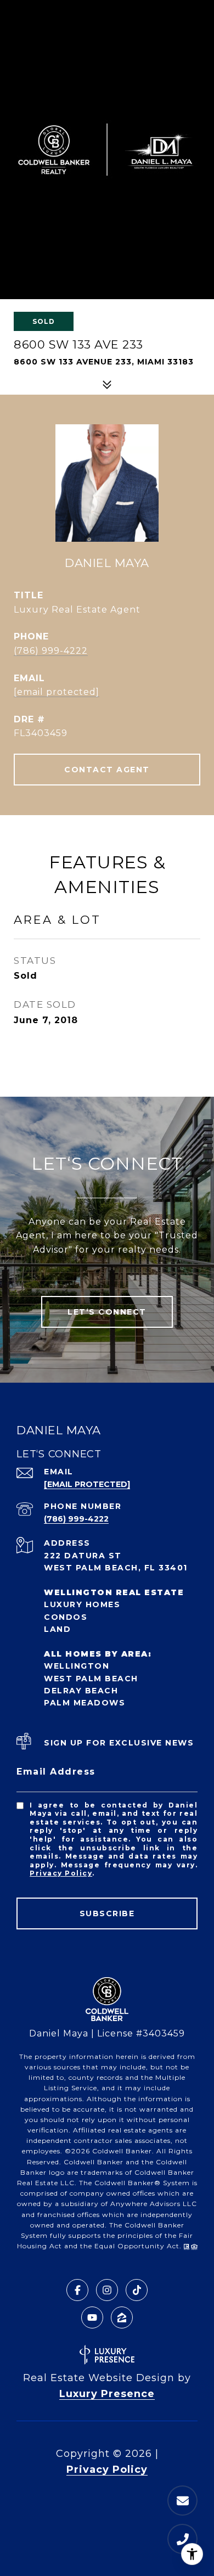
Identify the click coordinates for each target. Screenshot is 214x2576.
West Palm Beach (91, 1679)
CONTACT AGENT (107, 770)
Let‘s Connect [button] (107, 1312)
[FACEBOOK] (77, 2290)
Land (57, 1629)
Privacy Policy (61, 1873)
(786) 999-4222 (51, 651)
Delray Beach (81, 1691)
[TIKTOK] (137, 2290)
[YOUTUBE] (92, 2317)
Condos (66, 1617)
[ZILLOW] (122, 2317)
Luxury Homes (82, 1604)
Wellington (77, 1666)
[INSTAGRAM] (107, 2290)
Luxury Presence (107, 2394)
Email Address (56, 1772)
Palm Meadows (85, 1703)
